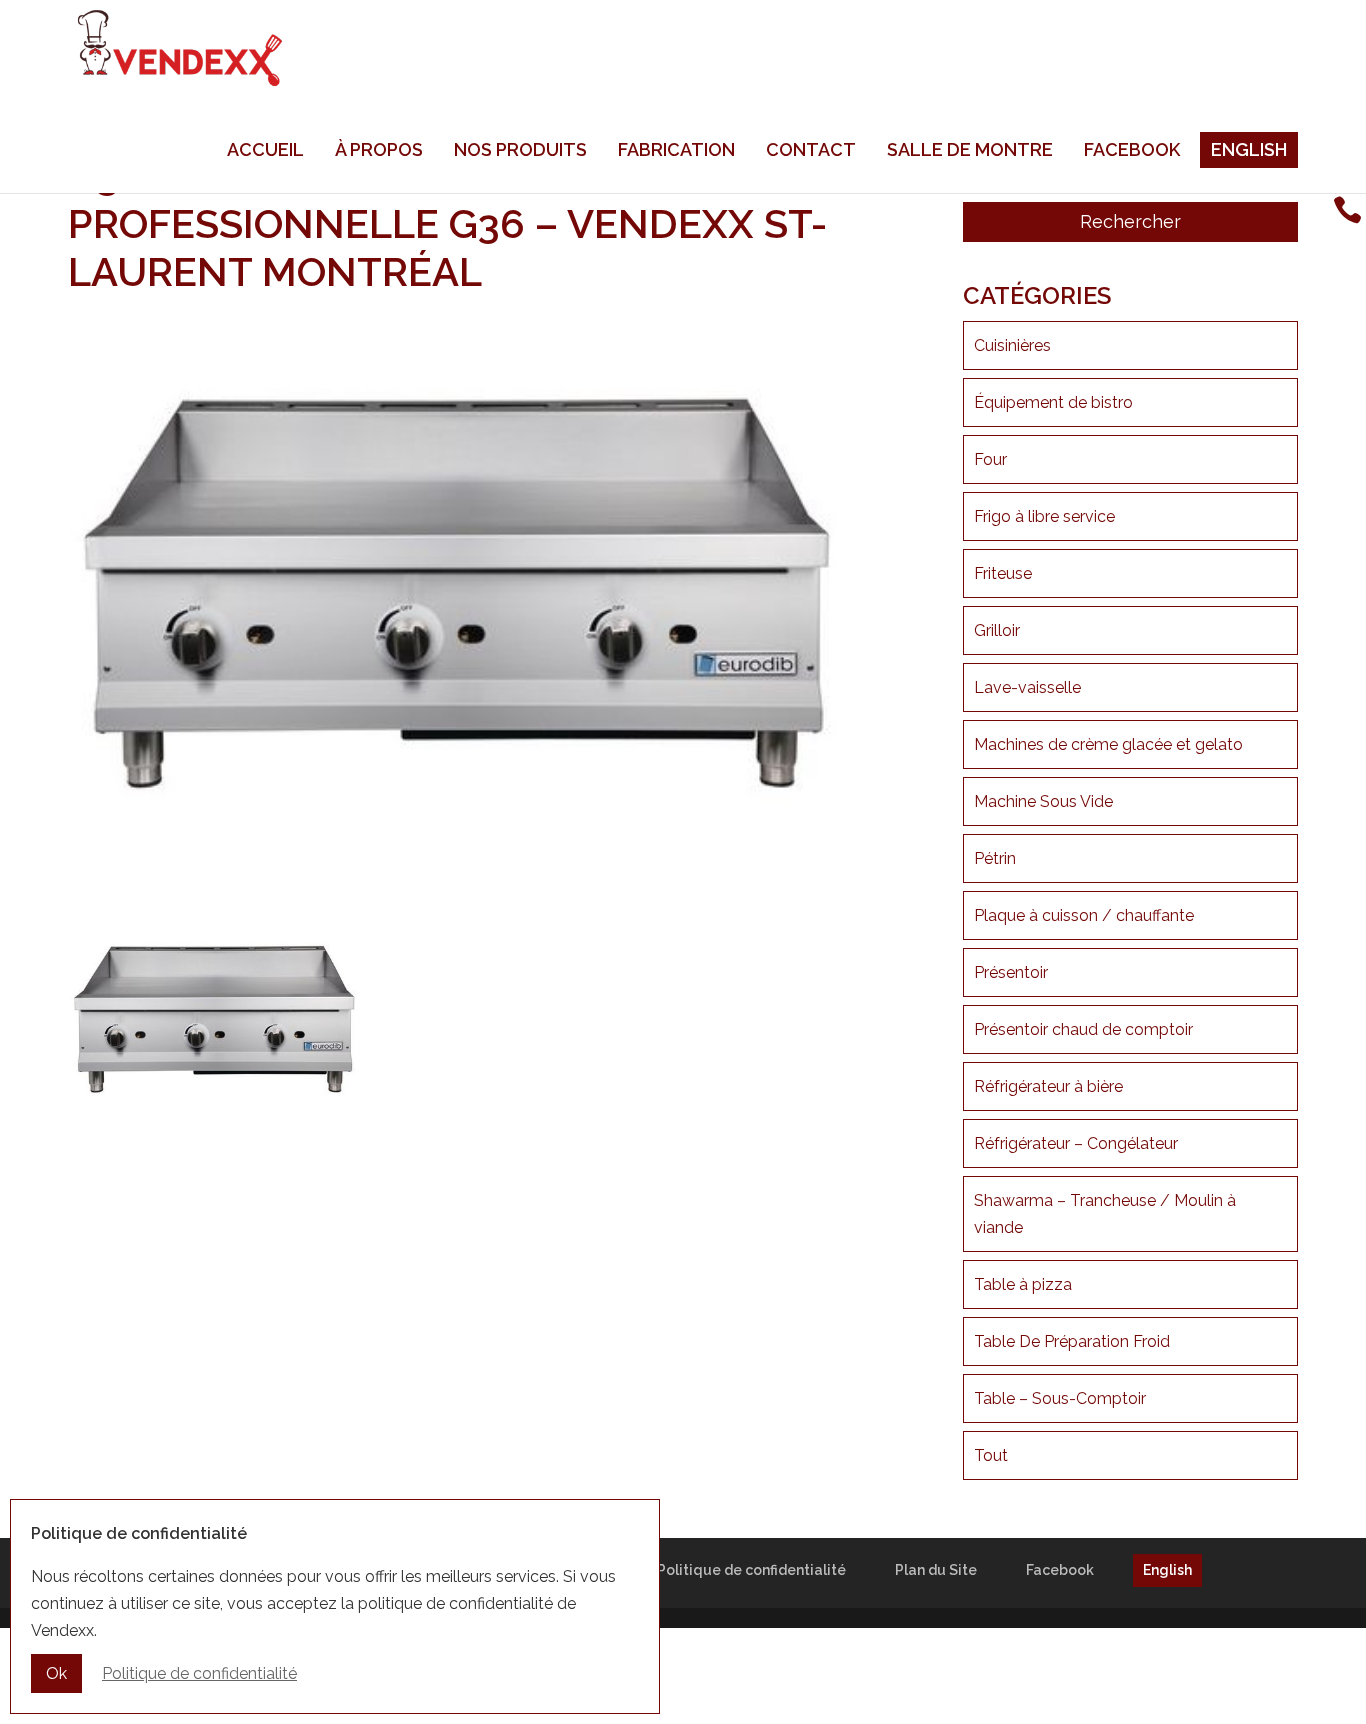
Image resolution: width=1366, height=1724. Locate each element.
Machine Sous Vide (1043, 801)
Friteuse (1003, 573)
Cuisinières (1012, 345)
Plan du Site (936, 1570)
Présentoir (1011, 972)
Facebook (1132, 149)
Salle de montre (970, 149)
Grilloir (997, 630)
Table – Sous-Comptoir (1060, 1398)
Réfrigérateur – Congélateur (1076, 1143)
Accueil (265, 149)
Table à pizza (1023, 1284)
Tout (991, 1455)
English (1249, 149)
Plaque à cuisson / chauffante (1084, 915)
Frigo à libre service (1044, 516)
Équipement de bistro (1053, 402)
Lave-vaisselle (1027, 687)
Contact (811, 149)
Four (990, 459)
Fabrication (676, 149)
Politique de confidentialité (751, 1570)
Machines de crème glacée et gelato (1108, 744)
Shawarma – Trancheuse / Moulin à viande (1105, 1214)
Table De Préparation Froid (1072, 1341)
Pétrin (995, 858)
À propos (379, 149)
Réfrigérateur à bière (1048, 1086)
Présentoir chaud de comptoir (1083, 1029)
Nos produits (520, 149)
